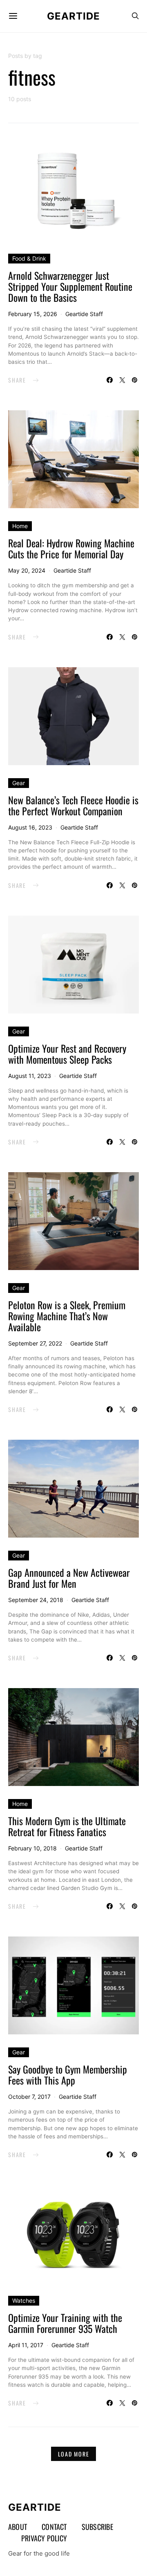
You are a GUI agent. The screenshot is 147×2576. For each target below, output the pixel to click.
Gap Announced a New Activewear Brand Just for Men (69, 1578)
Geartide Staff (84, 314)
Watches (24, 2300)
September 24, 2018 (36, 1600)
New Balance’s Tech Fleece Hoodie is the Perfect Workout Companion (73, 805)
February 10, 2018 (32, 1848)
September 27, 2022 (35, 1343)
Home (20, 526)
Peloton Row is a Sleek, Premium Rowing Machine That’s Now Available (67, 1316)
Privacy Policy (44, 2538)
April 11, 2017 (26, 2345)
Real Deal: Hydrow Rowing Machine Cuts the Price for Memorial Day (71, 548)
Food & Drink (29, 258)
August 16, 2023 (30, 827)
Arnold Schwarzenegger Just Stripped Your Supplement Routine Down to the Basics (70, 286)
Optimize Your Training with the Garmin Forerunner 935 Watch (65, 2323)
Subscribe (97, 2527)
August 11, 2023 (30, 1076)
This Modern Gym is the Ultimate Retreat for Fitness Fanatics (67, 1826)
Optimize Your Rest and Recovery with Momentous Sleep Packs (67, 1054)
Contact (54, 2527)
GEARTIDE (73, 16)
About (18, 2527)
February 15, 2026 (33, 314)
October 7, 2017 (29, 2097)
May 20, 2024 (27, 570)
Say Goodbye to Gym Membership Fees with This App (68, 2075)
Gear (19, 783)
